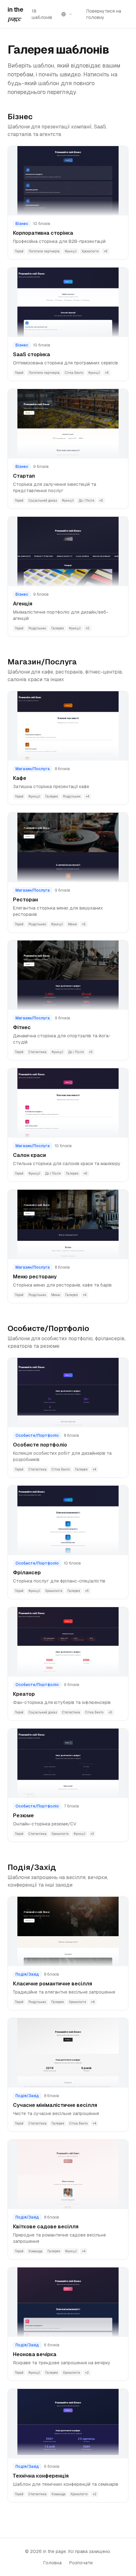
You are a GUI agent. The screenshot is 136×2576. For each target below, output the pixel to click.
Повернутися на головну (104, 14)
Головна (53, 2563)
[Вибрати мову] (67, 14)
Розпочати (81, 2563)
